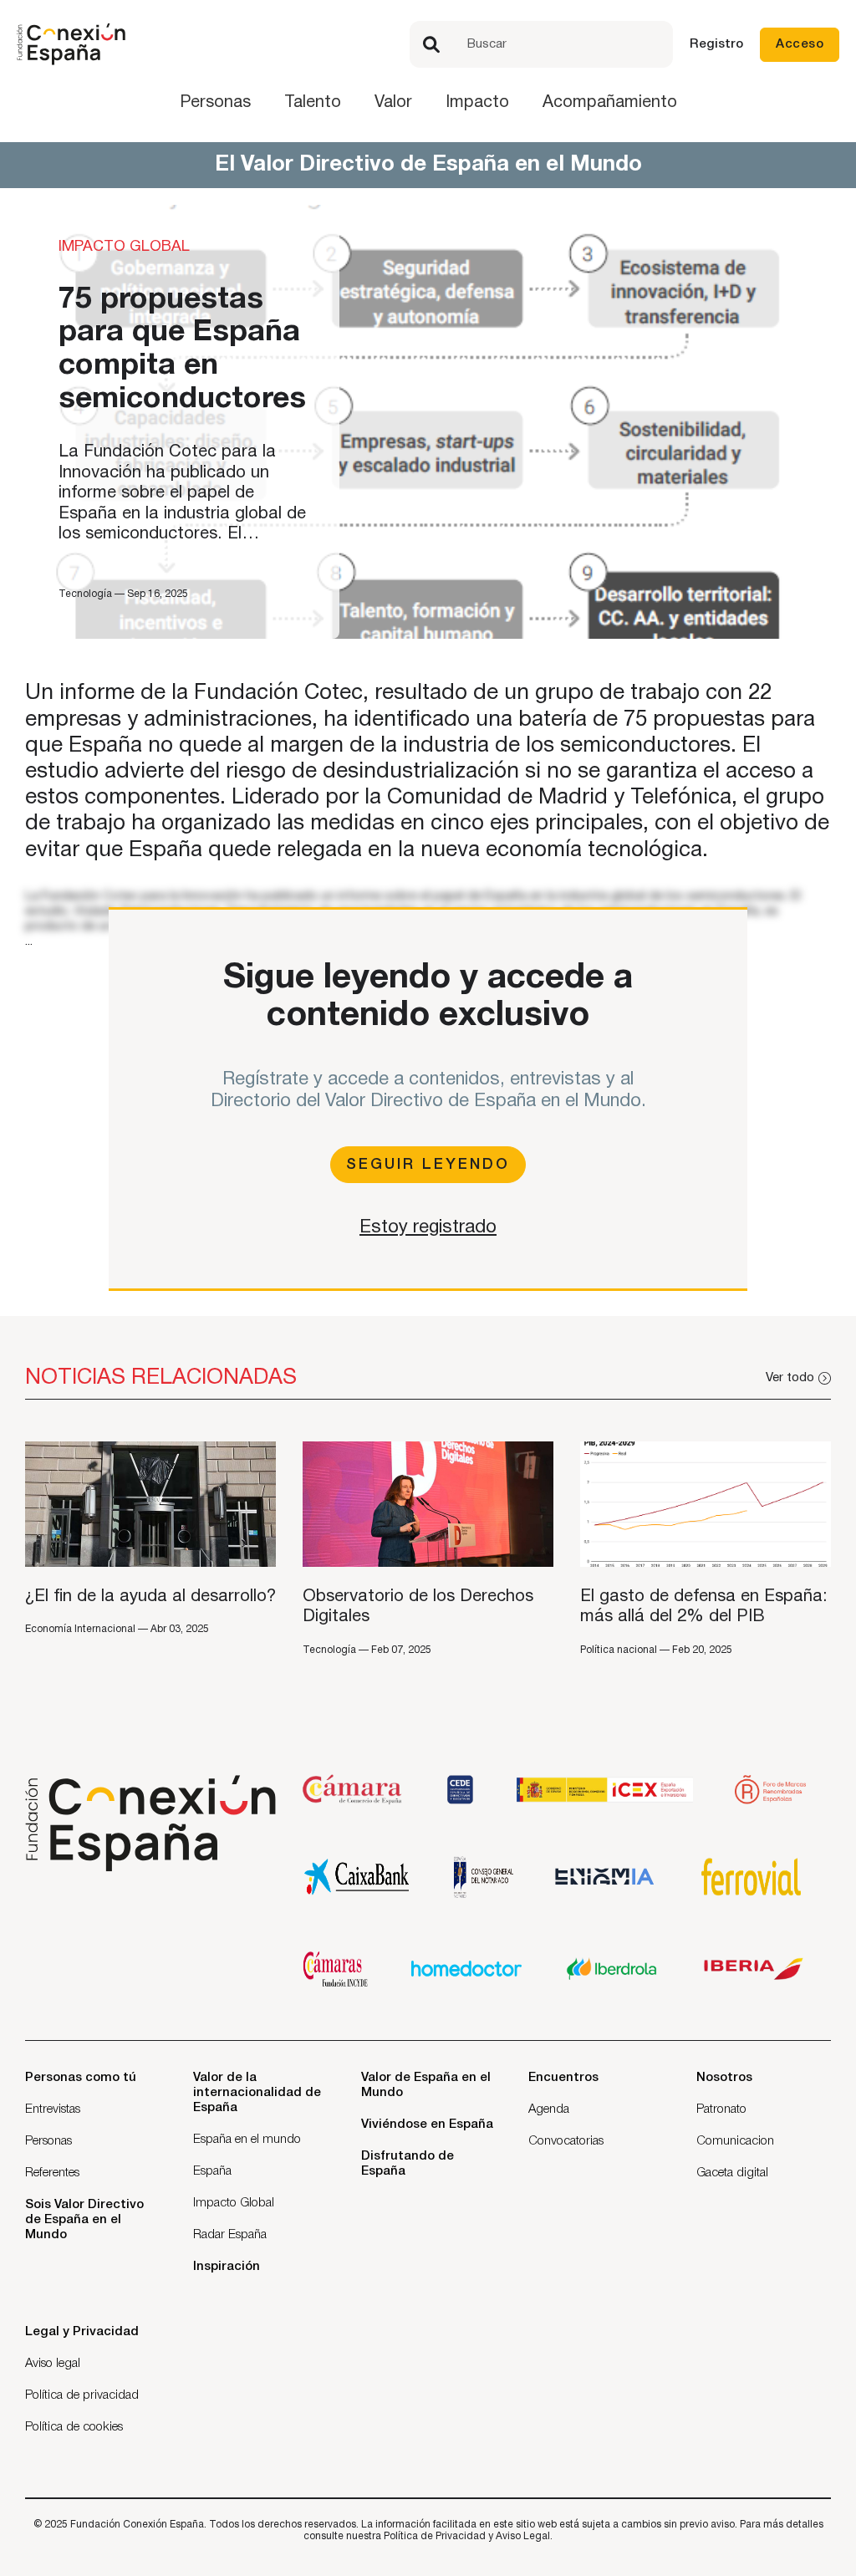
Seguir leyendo (428, 1165)
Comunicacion (735, 2141)
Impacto (477, 103)
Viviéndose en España (427, 2125)
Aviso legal (53, 2364)
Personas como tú (81, 2078)
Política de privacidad (82, 2395)
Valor (393, 103)
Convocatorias (566, 2141)
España (212, 2171)
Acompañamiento (610, 103)
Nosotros (724, 2078)
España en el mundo (247, 2140)
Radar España (230, 2235)
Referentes (52, 2173)
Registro (716, 44)
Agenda (549, 2109)
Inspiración (227, 2267)
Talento (313, 103)
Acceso (800, 44)
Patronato (721, 2109)
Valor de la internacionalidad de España (257, 2093)
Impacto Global (234, 2203)
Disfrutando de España (408, 2164)
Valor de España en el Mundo (426, 2085)
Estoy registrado (428, 1227)
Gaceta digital (732, 2173)
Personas (215, 103)
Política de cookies (74, 2427)
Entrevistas (53, 2109)
